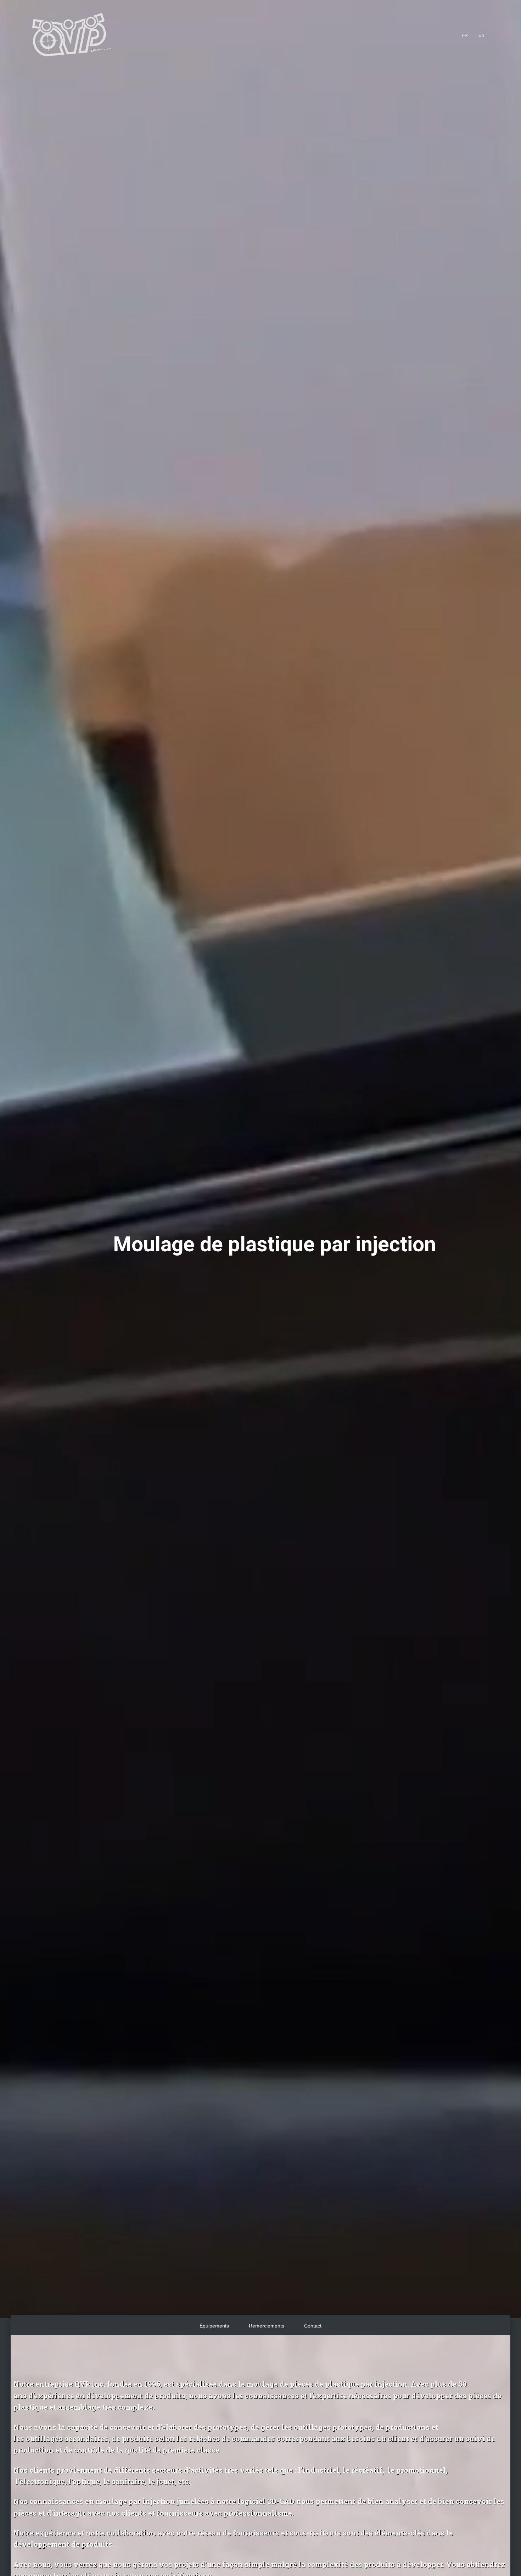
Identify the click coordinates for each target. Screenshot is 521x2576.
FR (465, 35)
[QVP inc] (71, 35)
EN (481, 35)
